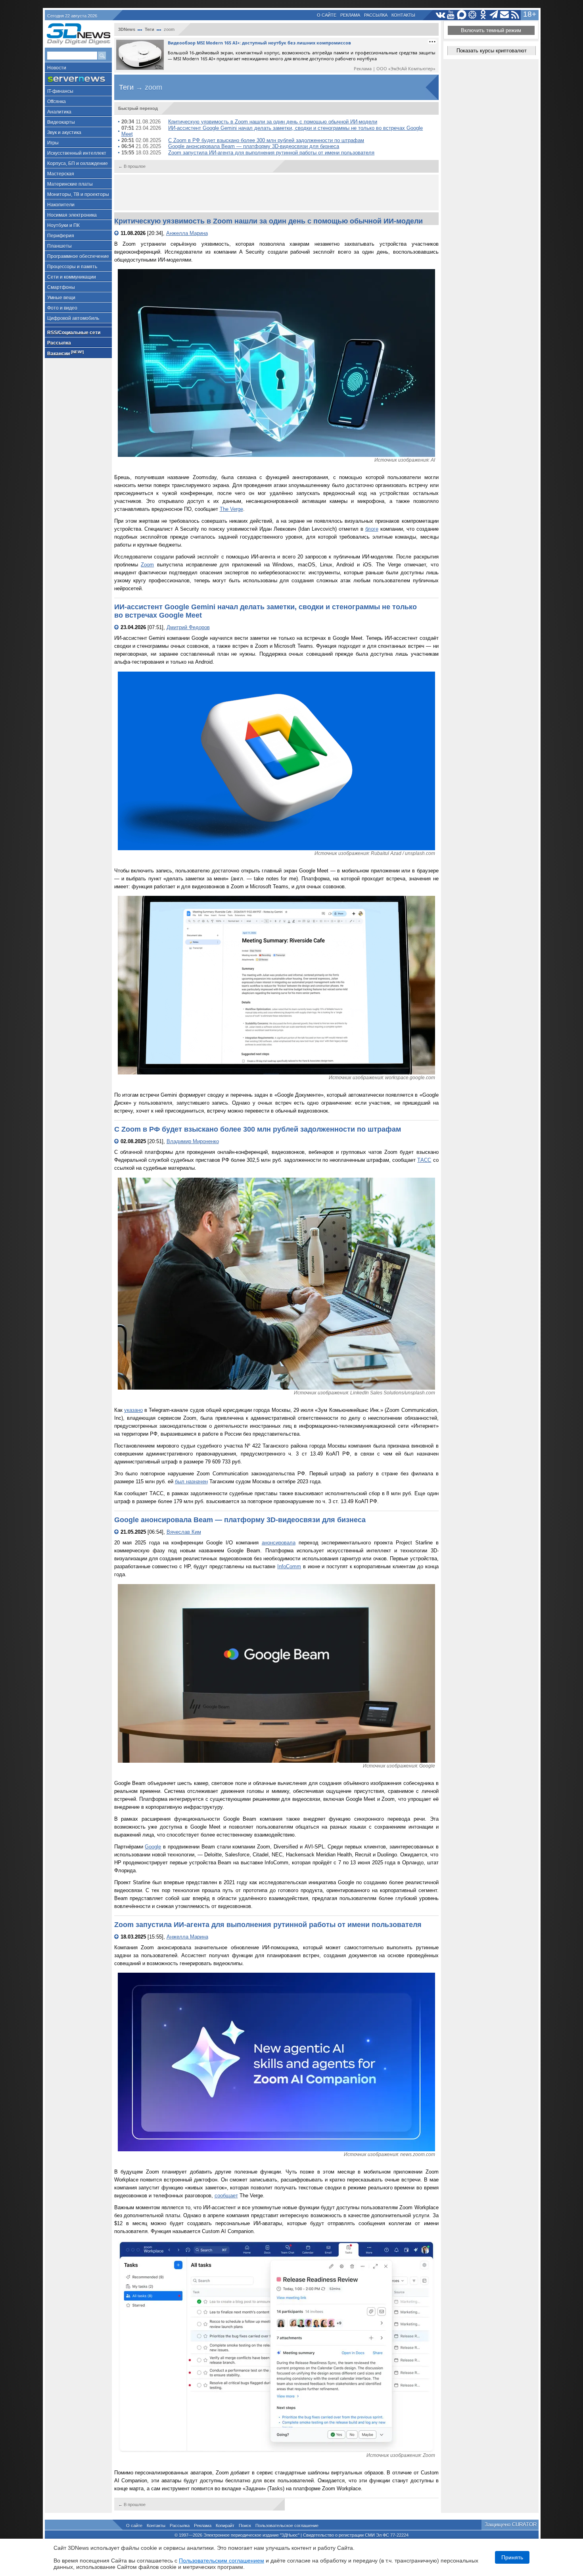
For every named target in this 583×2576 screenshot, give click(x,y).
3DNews (127, 29)
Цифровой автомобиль (73, 318)
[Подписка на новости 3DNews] (505, 15)
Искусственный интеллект (77, 153)
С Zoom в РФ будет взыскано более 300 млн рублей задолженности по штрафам (266, 140)
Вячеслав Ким (184, 1532)
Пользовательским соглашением (222, 2561)
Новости (57, 68)
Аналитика (59, 112)
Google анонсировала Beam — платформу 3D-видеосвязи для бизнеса (254, 146)
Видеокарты (61, 122)
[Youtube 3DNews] (451, 15)
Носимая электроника (72, 215)
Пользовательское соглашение (287, 2526)
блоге (372, 529)
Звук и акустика (64, 133)
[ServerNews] (78, 79)
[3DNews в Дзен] (473, 15)
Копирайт (225, 2526)
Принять (512, 2557)
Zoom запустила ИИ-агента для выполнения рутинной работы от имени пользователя (271, 153)
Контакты (403, 15)
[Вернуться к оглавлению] (117, 233)
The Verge (231, 509)
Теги (150, 29)
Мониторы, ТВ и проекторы (78, 194)
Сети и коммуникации (72, 277)
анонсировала (279, 1543)
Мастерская (61, 174)
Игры (53, 143)
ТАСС (424, 1160)
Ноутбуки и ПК (63, 225)
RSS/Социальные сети (74, 333)
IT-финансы (60, 91)
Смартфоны (61, 287)
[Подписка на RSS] (515, 15)
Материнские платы (70, 184)
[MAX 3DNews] (462, 15)
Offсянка (57, 102)
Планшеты (59, 246)
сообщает (226, 2196)
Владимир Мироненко (193, 1141)
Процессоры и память (72, 267)
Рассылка (376, 15)
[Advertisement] (276, 193)
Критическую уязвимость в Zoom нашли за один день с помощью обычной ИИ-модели (273, 122)
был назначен (191, 1481)
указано (133, 1410)
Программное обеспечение (78, 256)
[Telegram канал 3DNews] (494, 15)
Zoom (147, 565)
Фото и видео (62, 308)
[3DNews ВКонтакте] (440, 15)
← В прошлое (132, 166)
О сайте (327, 15)
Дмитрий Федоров (188, 627)
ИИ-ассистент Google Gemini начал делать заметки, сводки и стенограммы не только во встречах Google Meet (272, 131)
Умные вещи (61, 298)
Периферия (61, 236)
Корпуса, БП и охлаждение (78, 164)
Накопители (61, 205)
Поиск (245, 2526)
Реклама (350, 15)
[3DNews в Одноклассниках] (483, 15)
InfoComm (289, 1566)
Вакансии (65, 353)
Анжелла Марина (187, 233)
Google (153, 1847)
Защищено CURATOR (511, 2525)
